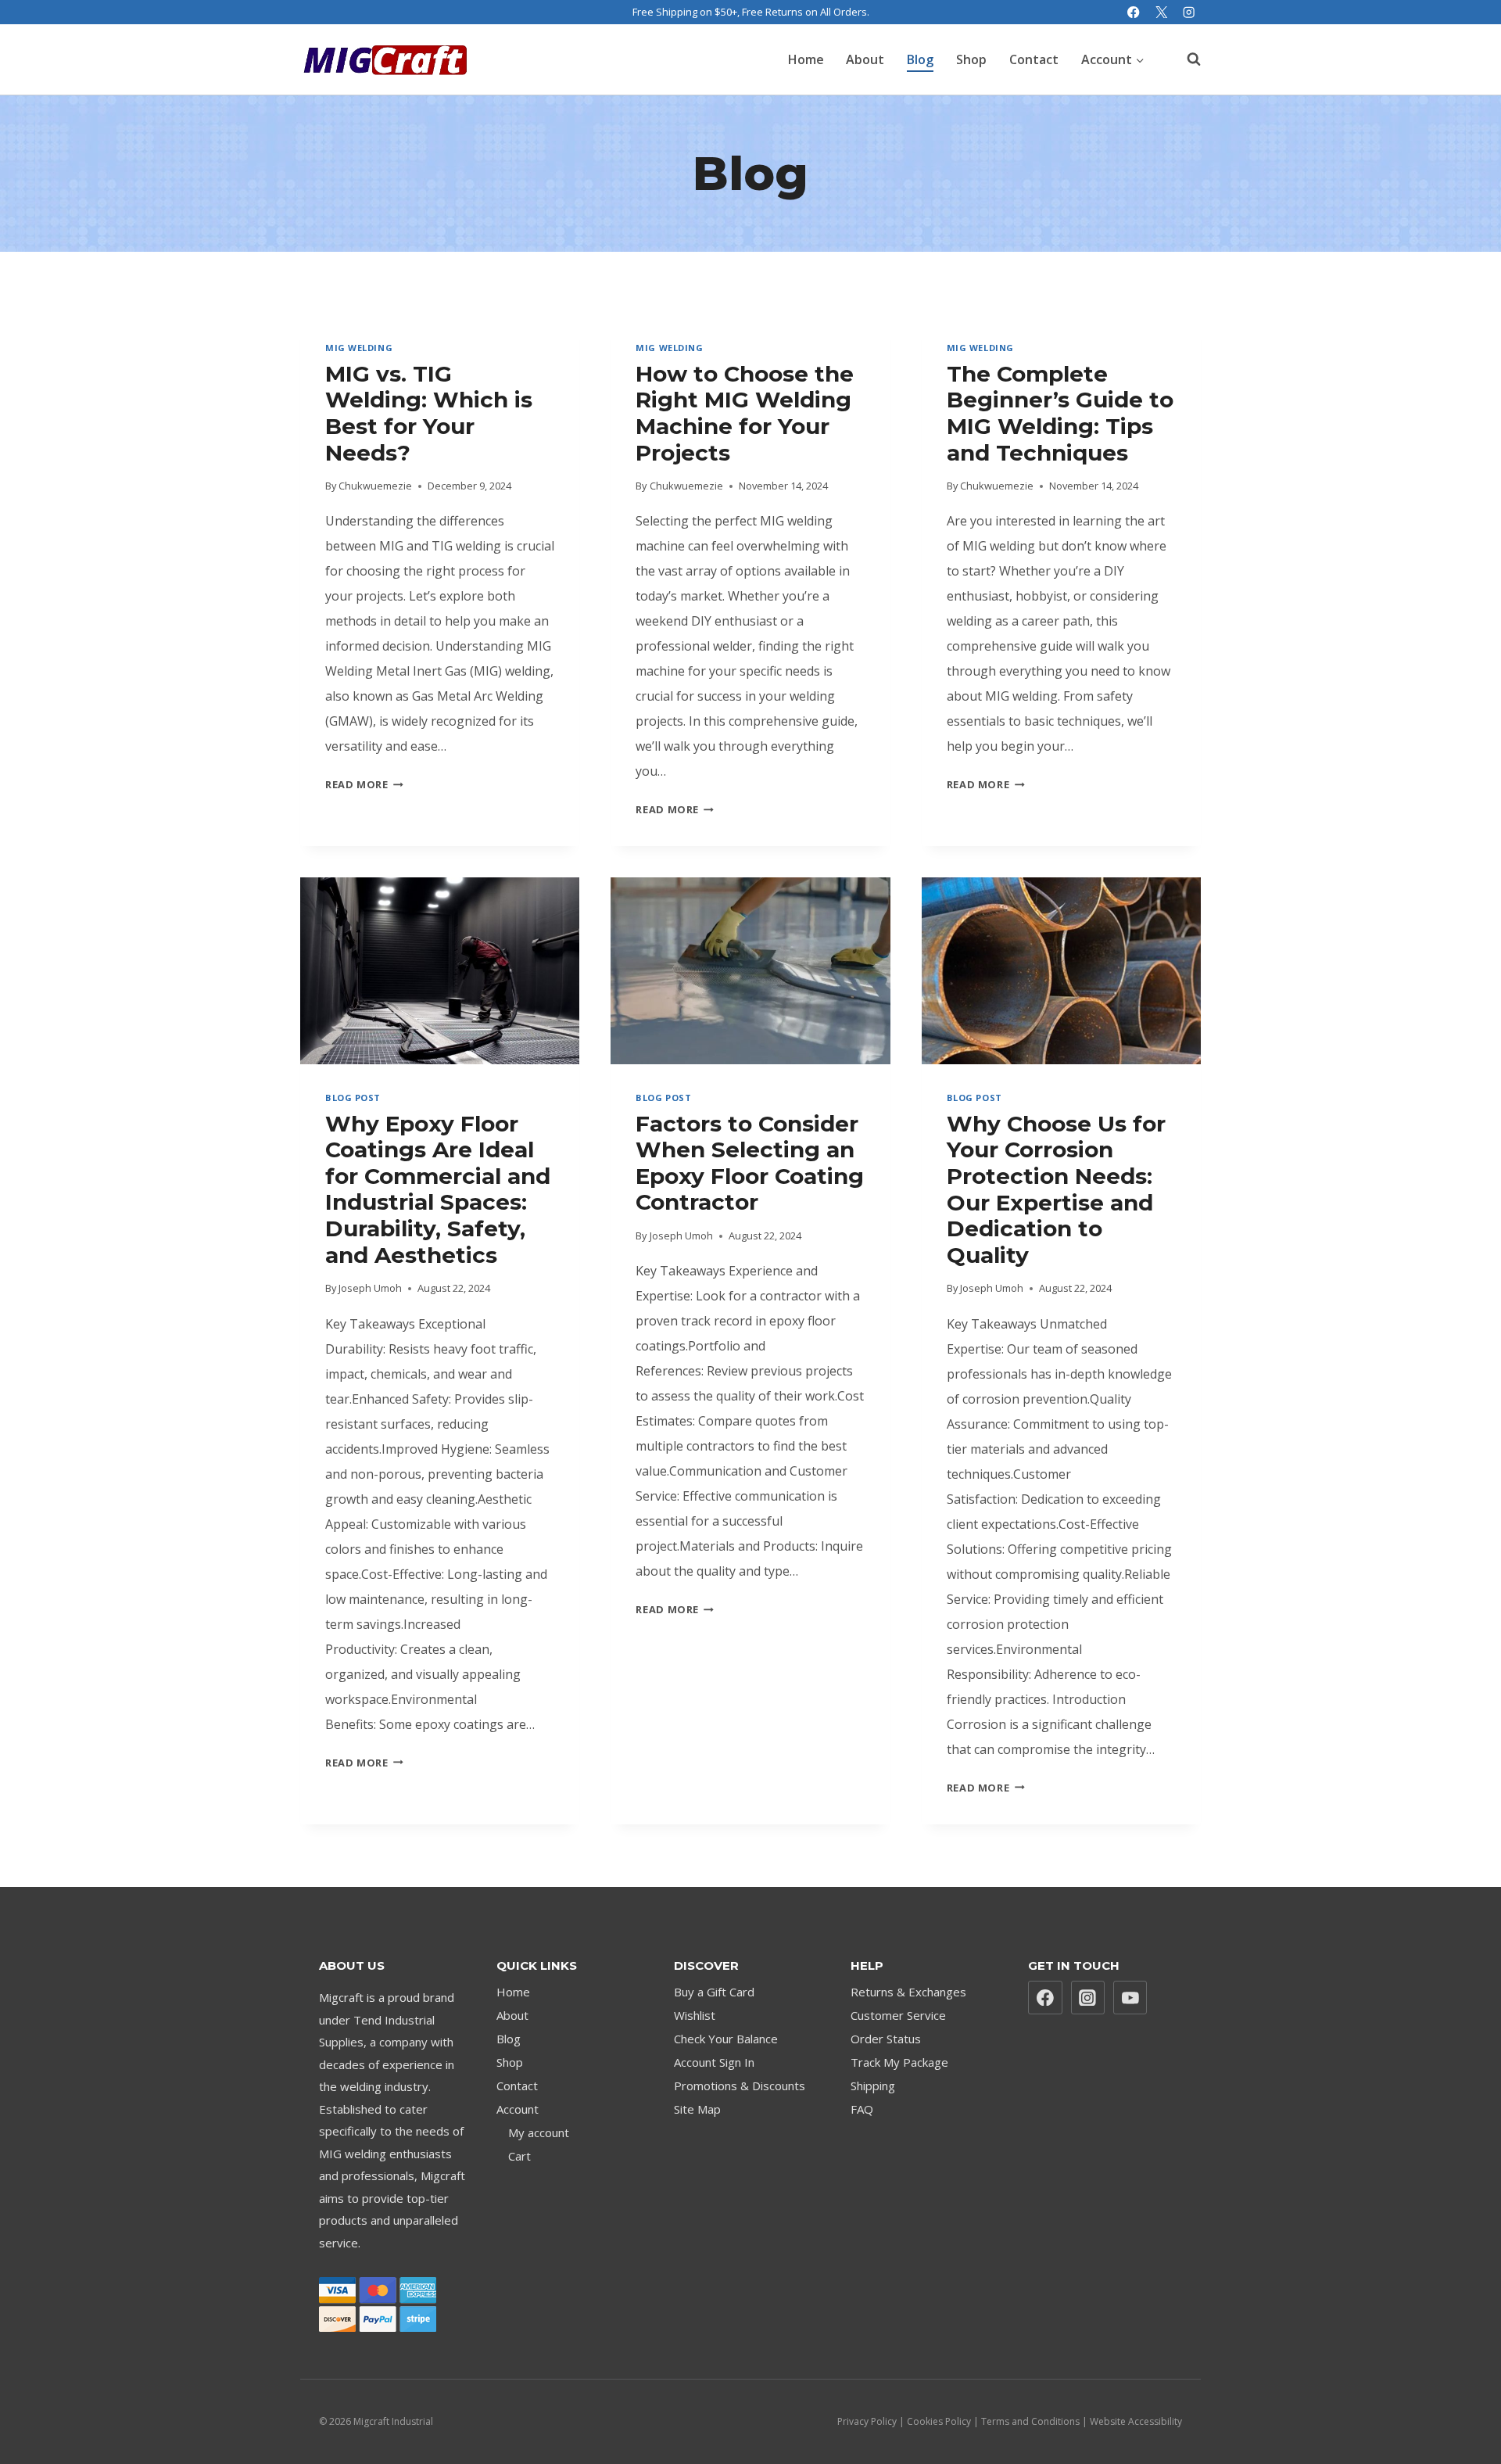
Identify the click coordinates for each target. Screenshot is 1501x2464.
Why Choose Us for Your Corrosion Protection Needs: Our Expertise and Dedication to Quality (1056, 1189)
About (865, 59)
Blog (920, 59)
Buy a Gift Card (714, 1992)
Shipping (873, 2086)
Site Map (697, 2109)
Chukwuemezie (375, 486)
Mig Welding (359, 348)
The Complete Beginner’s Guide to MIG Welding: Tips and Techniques (1060, 413)
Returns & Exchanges (908, 1992)
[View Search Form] (1186, 59)
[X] (1161, 12)
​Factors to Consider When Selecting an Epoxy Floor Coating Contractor (750, 1163)
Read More (364, 784)
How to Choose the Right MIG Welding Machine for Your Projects (745, 413)
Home (806, 59)
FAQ (862, 2109)
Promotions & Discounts (740, 2086)
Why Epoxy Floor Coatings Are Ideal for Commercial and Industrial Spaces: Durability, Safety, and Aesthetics (438, 1189)
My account (539, 2132)
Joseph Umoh (370, 1288)
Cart (519, 2156)
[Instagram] (1189, 12)
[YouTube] (1130, 1998)
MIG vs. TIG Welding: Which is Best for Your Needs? (429, 413)
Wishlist (695, 2015)
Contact (1034, 59)
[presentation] (440, 970)
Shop (971, 59)
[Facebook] (1134, 12)
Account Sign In (714, 2062)
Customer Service (898, 2015)
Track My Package (899, 2062)
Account (518, 2109)
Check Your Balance (726, 2039)
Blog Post (353, 1098)
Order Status (886, 2039)
